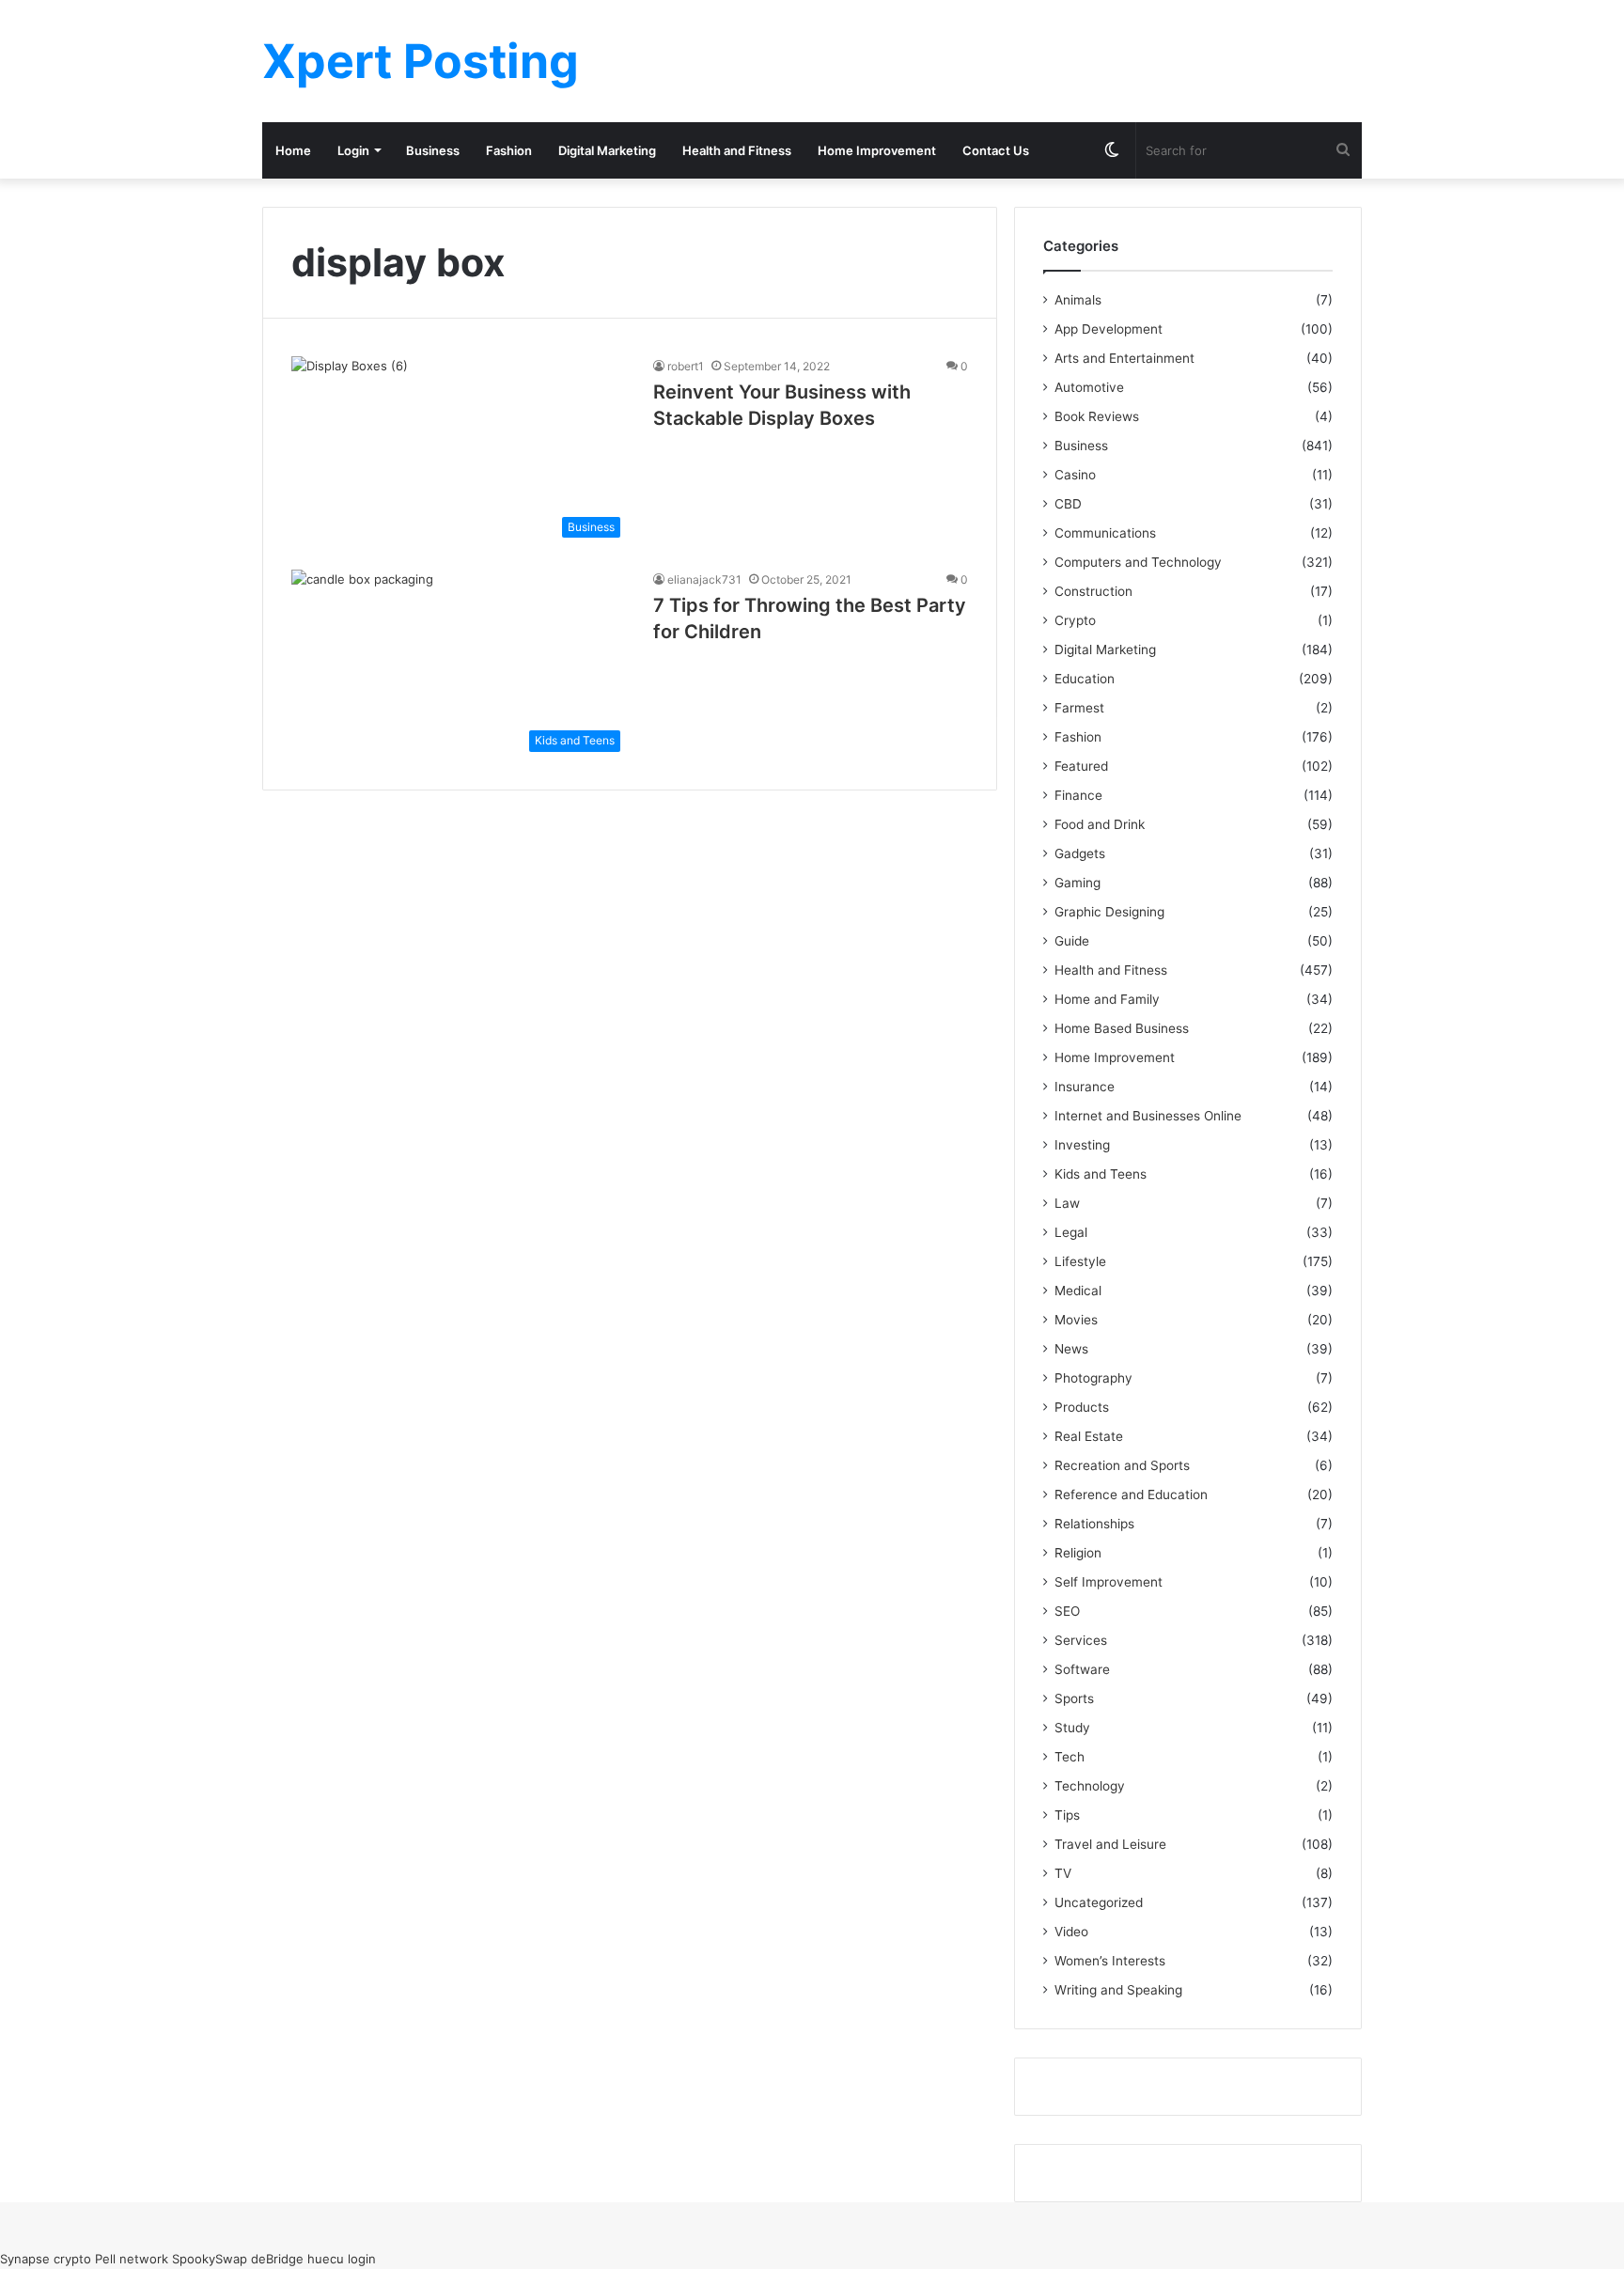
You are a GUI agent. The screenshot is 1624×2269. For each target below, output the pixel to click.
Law (1067, 1203)
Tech (1070, 1757)
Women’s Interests (1110, 1961)
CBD (1068, 504)
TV (1063, 1873)
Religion (1078, 1553)
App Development (1109, 329)
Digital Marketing (607, 150)
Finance (1078, 795)
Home (293, 150)
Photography (1093, 1378)
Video (1071, 1932)
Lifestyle (1080, 1261)
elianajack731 (704, 579)
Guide (1072, 941)
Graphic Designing (1109, 912)
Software (1082, 1669)
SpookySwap (210, 2259)
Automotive (1089, 387)
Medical (1078, 1291)
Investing (1082, 1145)
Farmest (1079, 708)
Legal (1071, 1232)
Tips (1067, 1815)
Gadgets (1080, 853)
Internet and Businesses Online (1148, 1116)
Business (433, 150)
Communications (1105, 533)
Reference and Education (1131, 1494)
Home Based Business (1122, 1028)
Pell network (132, 2259)
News (1071, 1349)
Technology (1090, 1786)
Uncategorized (1099, 1902)
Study (1072, 1728)
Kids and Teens (1101, 1174)
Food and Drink (1100, 824)
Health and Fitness (737, 150)
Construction (1093, 591)
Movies (1076, 1320)
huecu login (342, 2259)
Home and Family (1107, 999)
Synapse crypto (46, 2259)
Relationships (1094, 1524)
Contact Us (996, 150)
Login (353, 150)
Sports (1074, 1698)
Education (1085, 679)
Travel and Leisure (1110, 1844)
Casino (1075, 475)
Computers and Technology (1138, 562)
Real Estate (1089, 1436)
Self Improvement (1109, 1582)
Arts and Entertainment (1124, 358)
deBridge (277, 2259)
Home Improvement (877, 150)
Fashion (509, 150)
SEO (1067, 1611)
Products (1082, 1407)
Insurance (1085, 1087)
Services (1081, 1640)
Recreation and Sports (1122, 1465)
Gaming (1077, 883)
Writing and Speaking (1118, 1990)
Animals (1078, 300)
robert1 (686, 366)
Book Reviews (1097, 416)
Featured (1081, 766)
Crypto (1075, 620)
